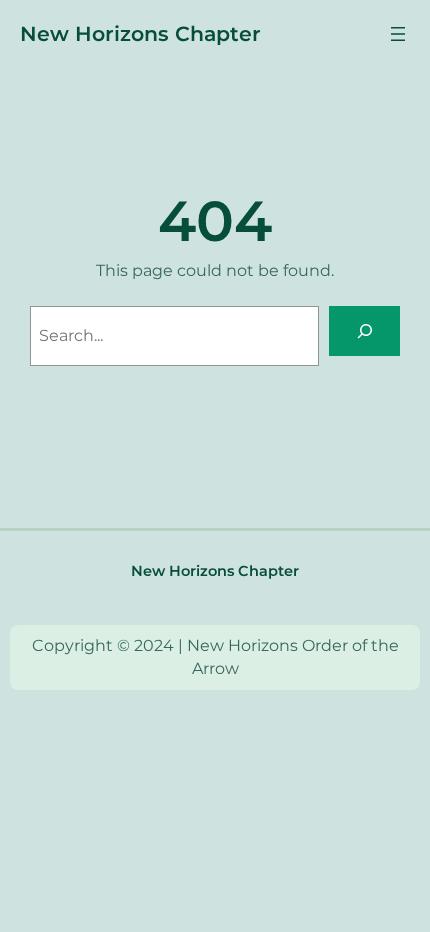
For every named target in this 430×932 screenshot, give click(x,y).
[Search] (364, 330)
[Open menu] (398, 34)
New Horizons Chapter (140, 33)
